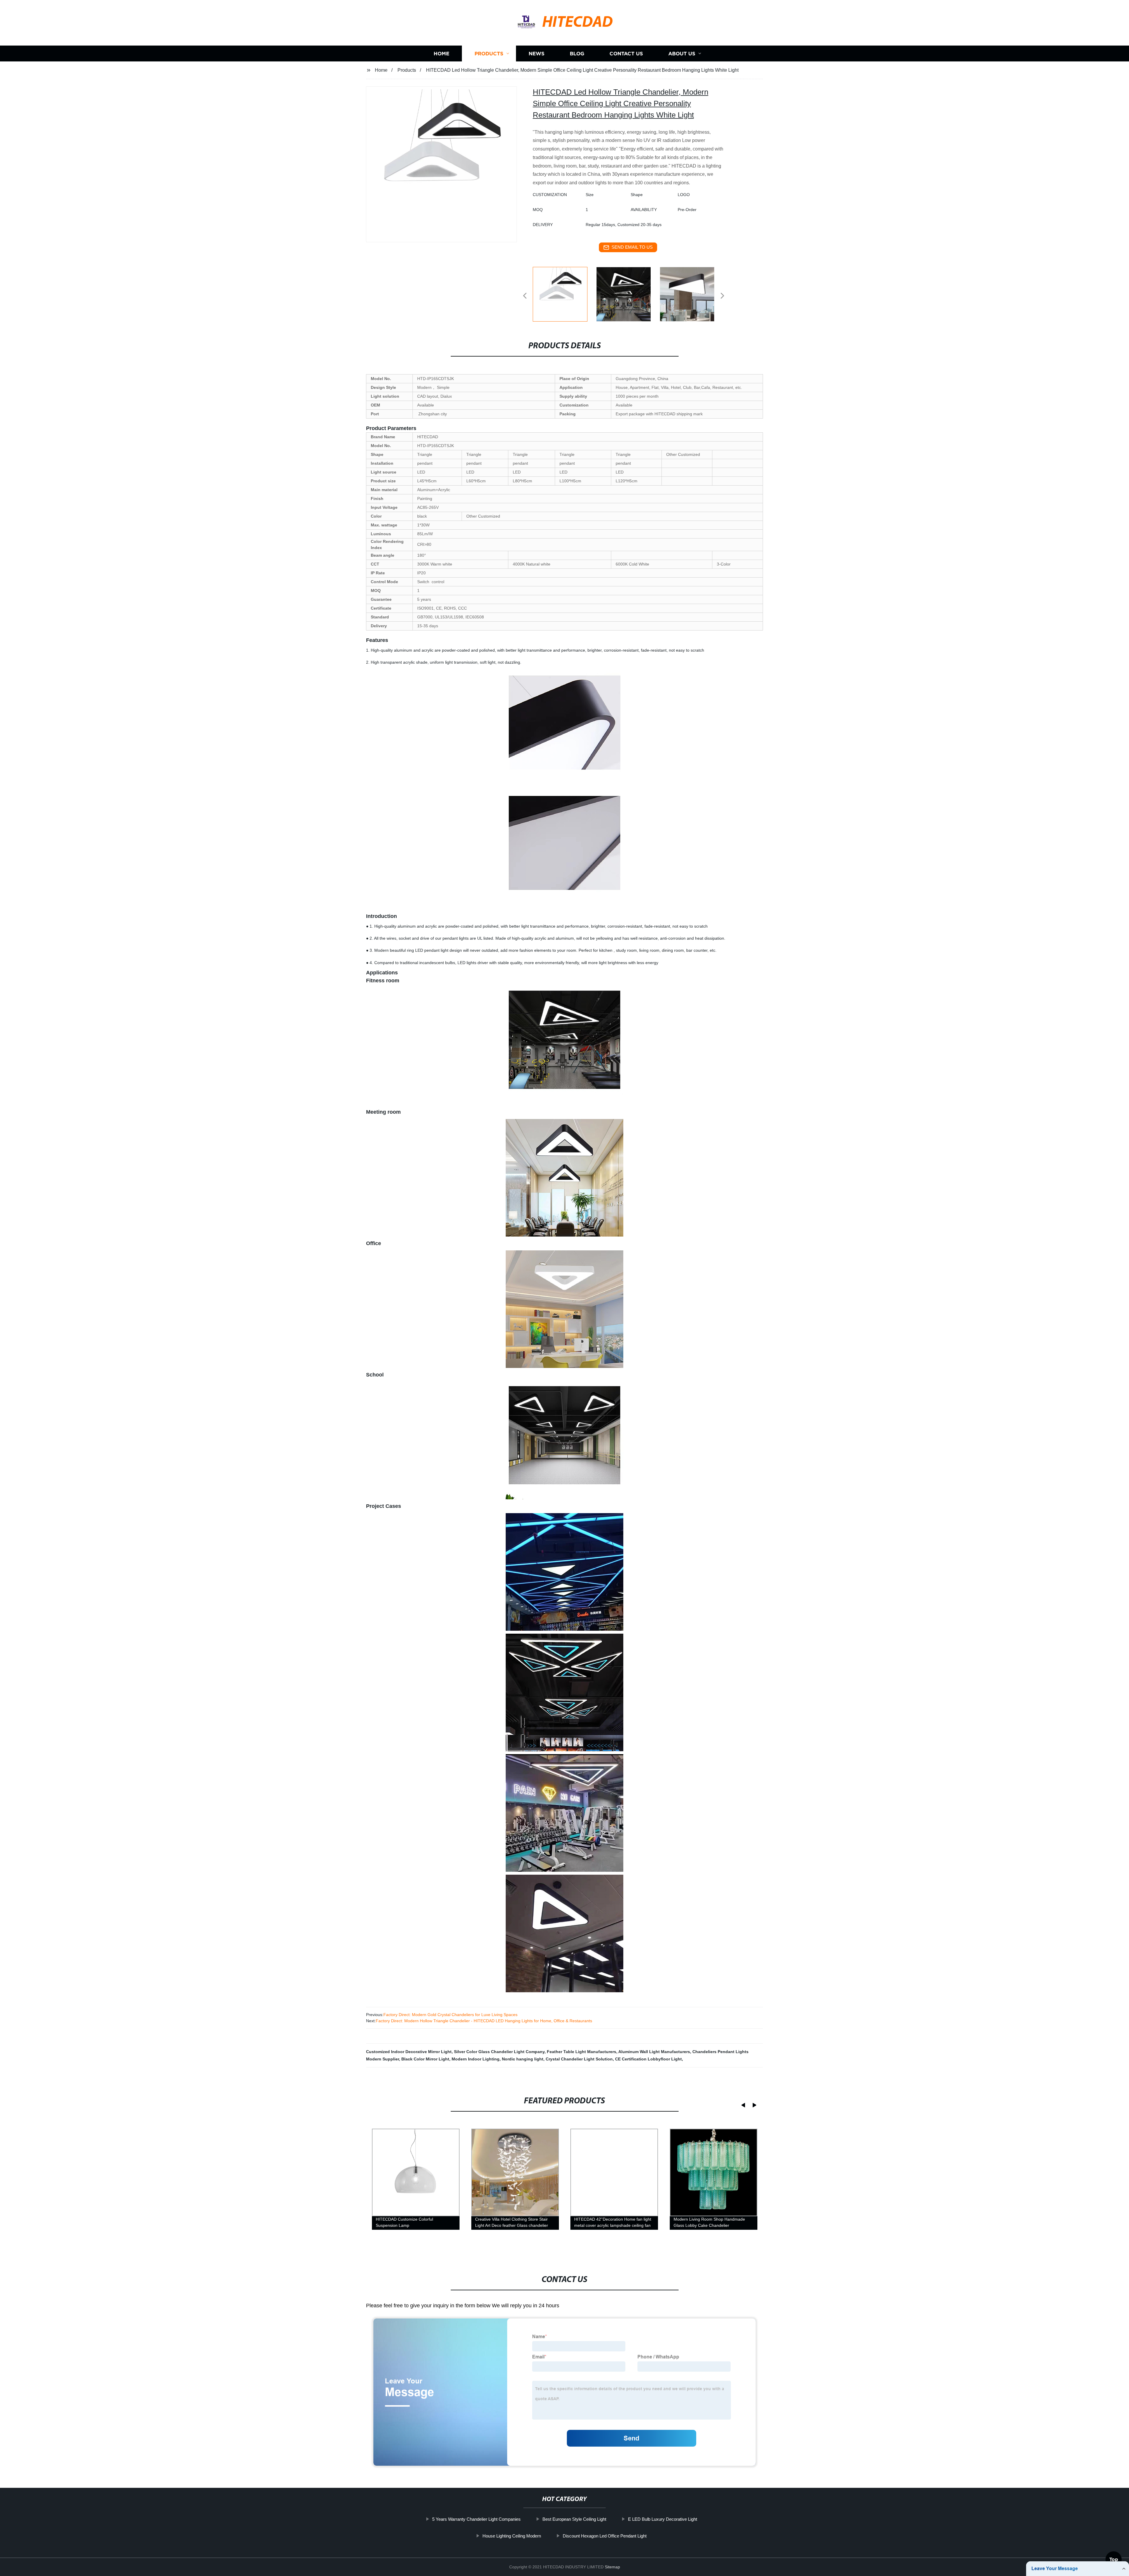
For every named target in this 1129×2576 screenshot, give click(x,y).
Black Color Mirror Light (425, 2059)
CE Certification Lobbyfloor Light (648, 2059)
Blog (577, 54)
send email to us (632, 247)
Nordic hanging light (523, 2059)
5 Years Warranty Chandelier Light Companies (476, 2519)
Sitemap (612, 2567)
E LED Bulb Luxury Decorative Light (663, 2519)
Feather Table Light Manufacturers (582, 2052)
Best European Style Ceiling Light (574, 2519)
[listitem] (564, 293)
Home (441, 54)
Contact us (626, 54)
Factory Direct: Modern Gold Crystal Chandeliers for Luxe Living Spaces (450, 2015)
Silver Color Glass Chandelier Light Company (499, 2052)
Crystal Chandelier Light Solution (579, 2059)
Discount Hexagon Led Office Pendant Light (605, 2536)
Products (489, 54)
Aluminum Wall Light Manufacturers (654, 2052)
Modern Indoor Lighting (476, 2059)
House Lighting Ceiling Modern (512, 2536)
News (537, 54)
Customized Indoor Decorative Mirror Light (409, 2052)
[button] (525, 296)
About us (682, 54)
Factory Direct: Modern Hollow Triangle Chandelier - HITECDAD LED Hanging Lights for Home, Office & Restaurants (484, 2021)
